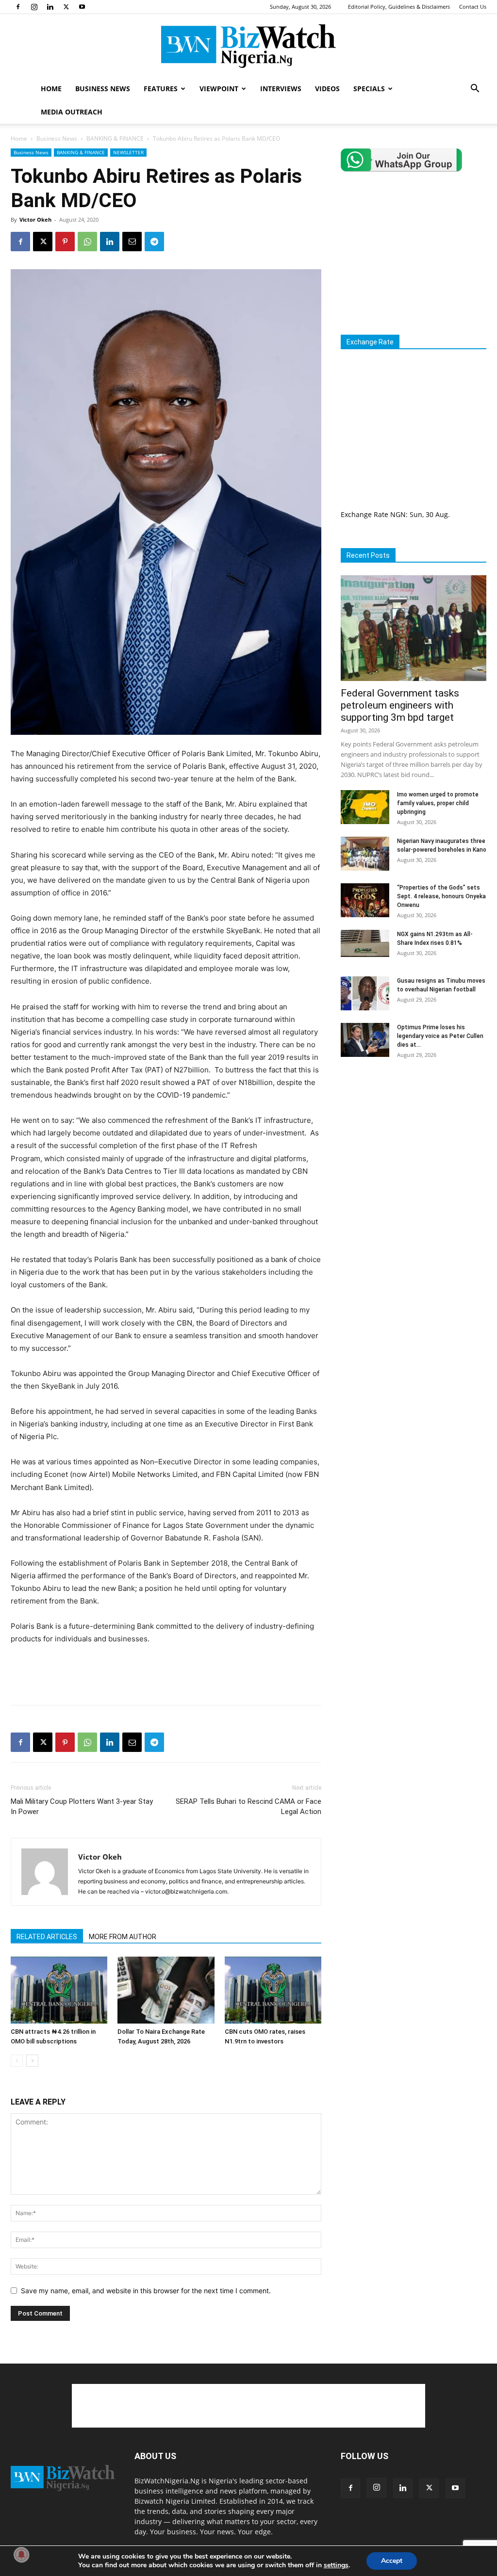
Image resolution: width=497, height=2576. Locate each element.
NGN (398, 514)
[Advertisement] (166, 1672)
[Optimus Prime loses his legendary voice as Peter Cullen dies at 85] (365, 1040)
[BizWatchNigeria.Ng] (248, 46)
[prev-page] (17, 2061)
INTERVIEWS (281, 89)
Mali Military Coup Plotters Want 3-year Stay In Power (82, 1806)
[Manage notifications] (21, 2555)
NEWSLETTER (128, 152)
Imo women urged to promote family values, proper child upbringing (438, 803)
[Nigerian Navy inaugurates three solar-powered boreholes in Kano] (365, 854)
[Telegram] (154, 242)
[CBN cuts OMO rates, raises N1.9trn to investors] (273, 1990)
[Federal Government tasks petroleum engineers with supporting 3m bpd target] (414, 628)
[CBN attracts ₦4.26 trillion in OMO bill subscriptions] (59, 1990)
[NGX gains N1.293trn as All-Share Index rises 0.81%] (365, 943)
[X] (66, 7)
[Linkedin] (50, 7)
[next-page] (32, 2061)
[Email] (132, 242)
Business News (57, 138)
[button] (475, 89)
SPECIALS (369, 89)
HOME (51, 89)
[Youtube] (82, 7)
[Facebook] (18, 7)
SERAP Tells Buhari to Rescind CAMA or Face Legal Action (248, 1806)
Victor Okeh (35, 219)
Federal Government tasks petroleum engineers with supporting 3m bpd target (400, 705)
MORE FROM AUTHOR (123, 1937)
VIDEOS (327, 89)
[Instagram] (34, 7)
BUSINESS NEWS (103, 89)
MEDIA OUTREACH (72, 112)
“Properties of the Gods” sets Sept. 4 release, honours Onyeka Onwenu (441, 896)
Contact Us (473, 7)
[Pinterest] (65, 242)
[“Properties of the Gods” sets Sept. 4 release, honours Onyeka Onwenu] (365, 900)
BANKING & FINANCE (115, 138)
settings (336, 2565)
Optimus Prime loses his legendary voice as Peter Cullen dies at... (440, 1036)
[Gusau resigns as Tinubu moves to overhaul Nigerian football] (365, 993)
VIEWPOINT (219, 89)
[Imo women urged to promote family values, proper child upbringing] (365, 807)
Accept (392, 2561)
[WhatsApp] (87, 242)
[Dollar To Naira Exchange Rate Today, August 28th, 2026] (166, 1990)
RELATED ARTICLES (47, 1937)
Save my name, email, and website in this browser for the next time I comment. (146, 2291)
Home (19, 138)
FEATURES (161, 89)
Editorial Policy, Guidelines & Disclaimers (399, 7)
